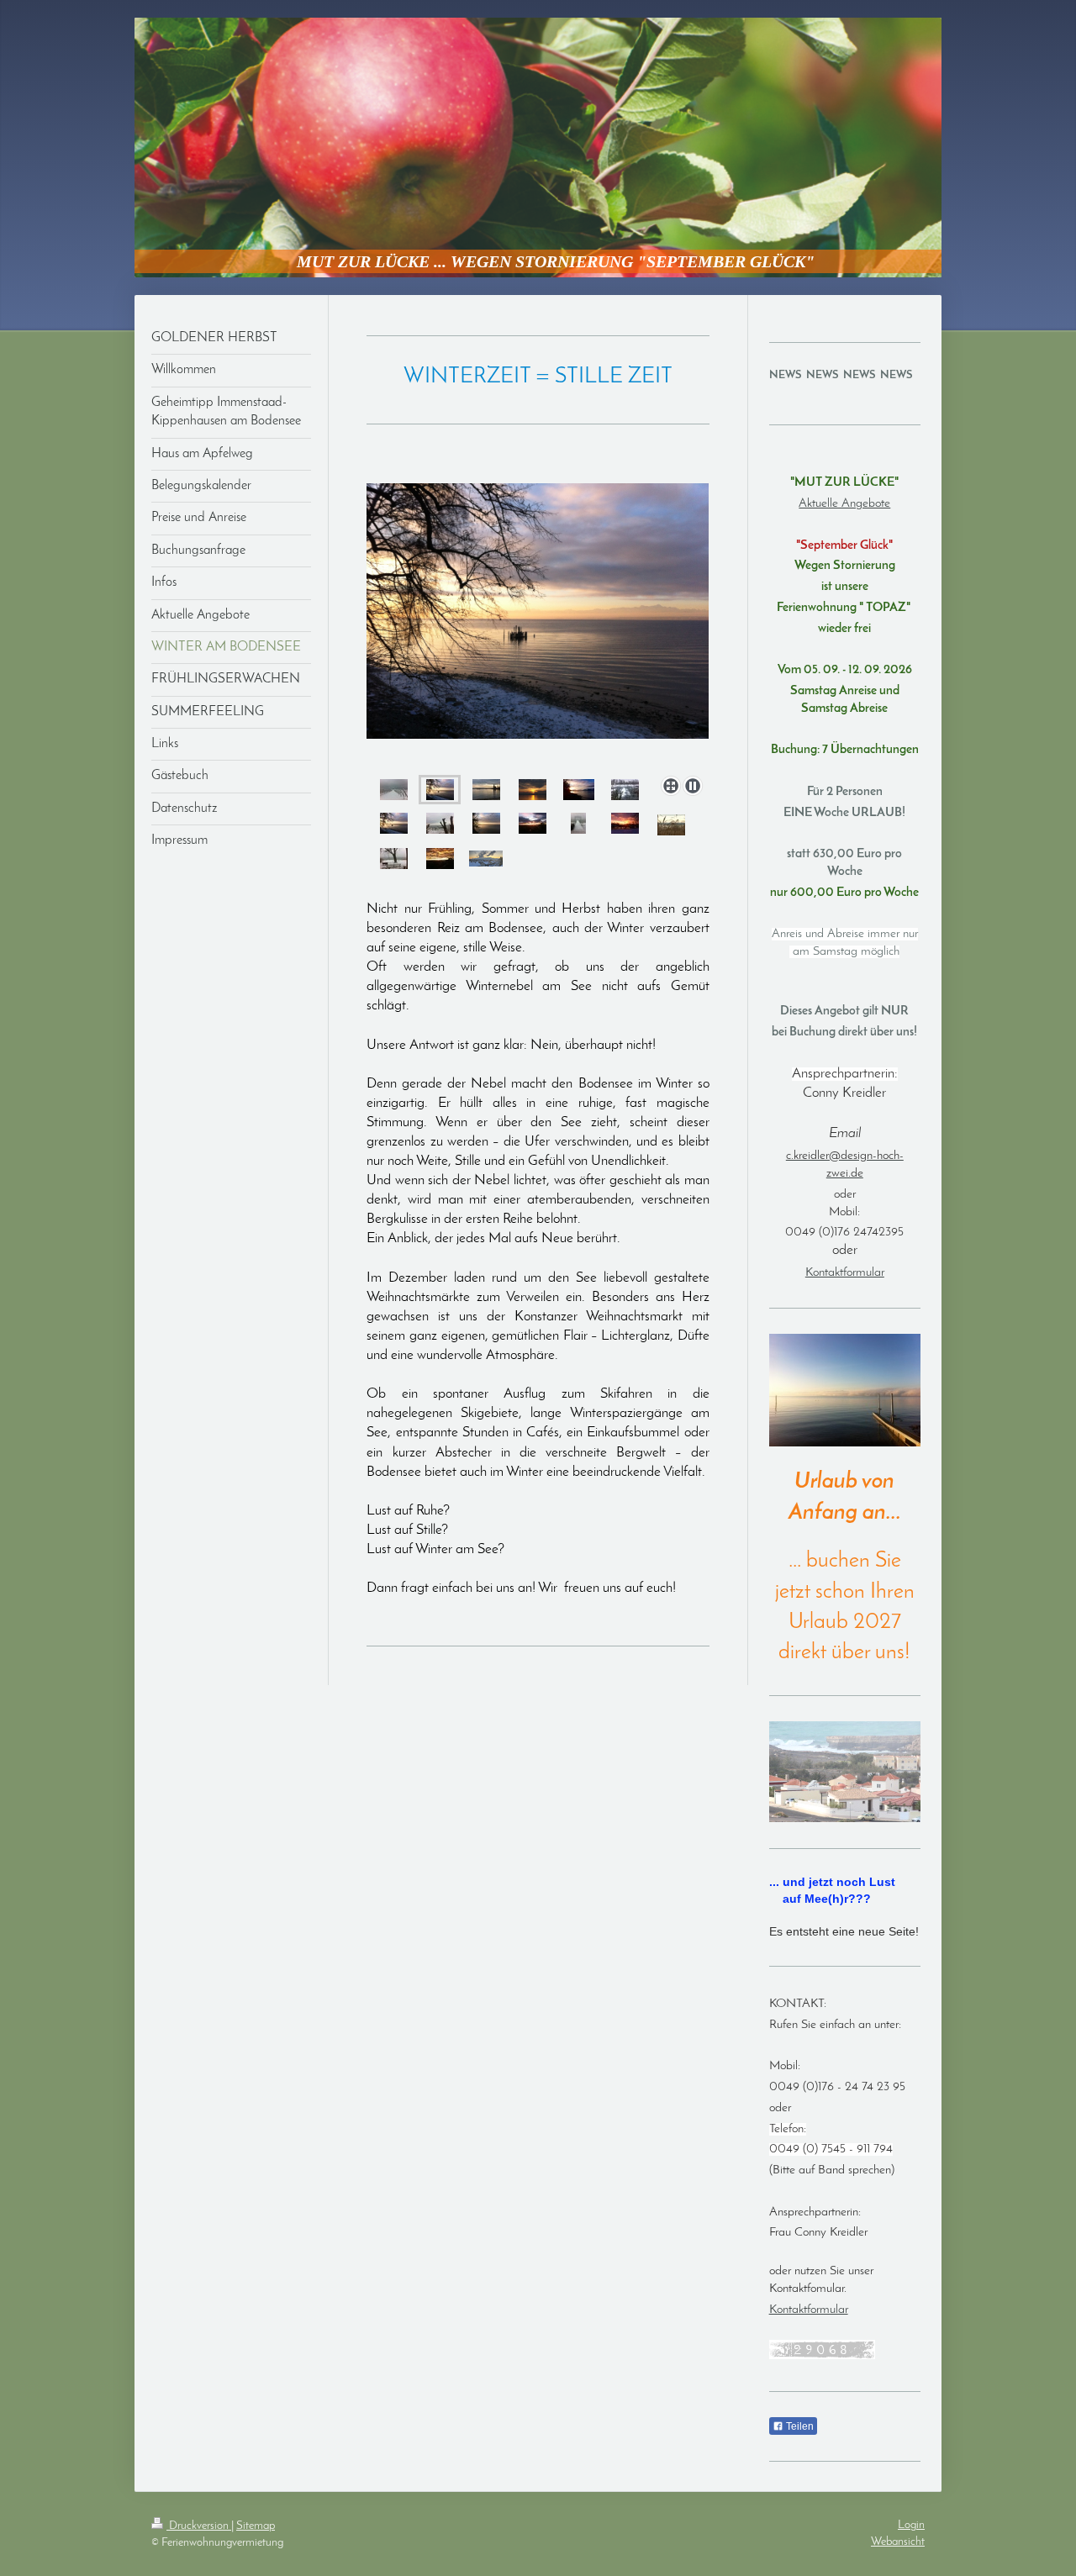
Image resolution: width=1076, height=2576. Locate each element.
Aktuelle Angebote (844, 504)
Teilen (799, 2426)
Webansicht (898, 2542)
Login (911, 2525)
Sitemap (256, 2526)
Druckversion (199, 2526)
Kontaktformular (845, 1273)
